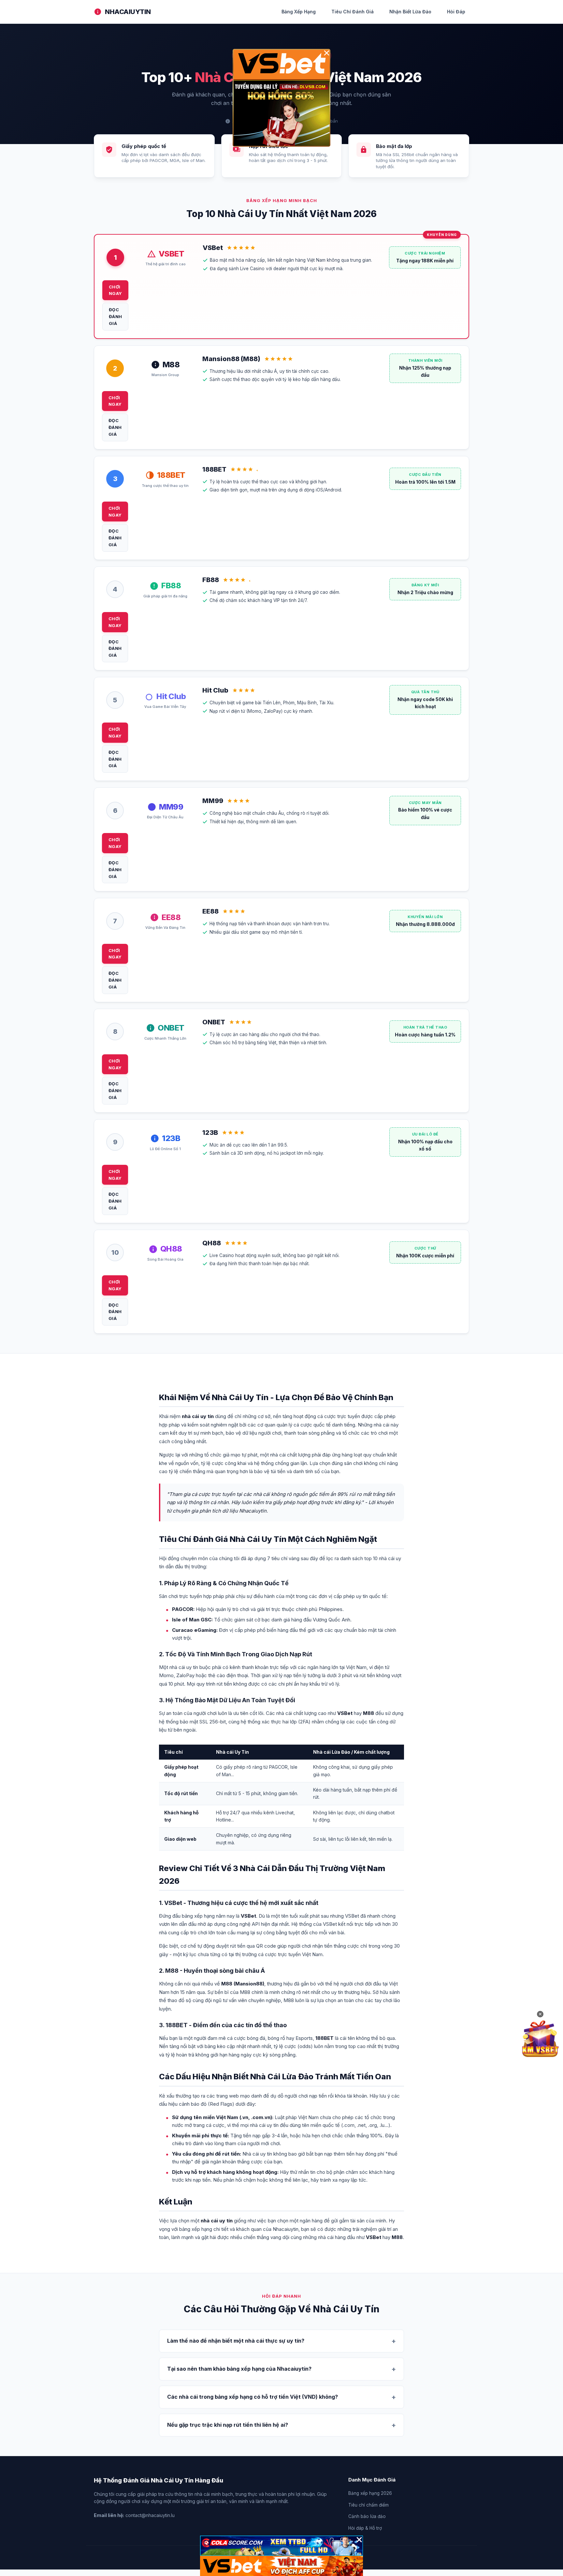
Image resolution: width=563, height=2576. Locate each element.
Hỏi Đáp (456, 12)
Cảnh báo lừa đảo (367, 2516)
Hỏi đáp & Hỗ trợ (365, 2528)
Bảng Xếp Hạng (299, 12)
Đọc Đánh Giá (115, 316)
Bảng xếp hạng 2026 (370, 2493)
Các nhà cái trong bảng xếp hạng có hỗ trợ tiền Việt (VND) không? (253, 2397)
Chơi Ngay (115, 290)
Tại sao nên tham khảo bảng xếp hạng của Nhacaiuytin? (239, 2369)
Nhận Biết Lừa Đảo (410, 12)
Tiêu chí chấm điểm (368, 2505)
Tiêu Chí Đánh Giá (353, 12)
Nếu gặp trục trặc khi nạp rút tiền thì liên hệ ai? (228, 2425)
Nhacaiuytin (128, 12)
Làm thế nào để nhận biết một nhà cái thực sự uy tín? (236, 2341)
